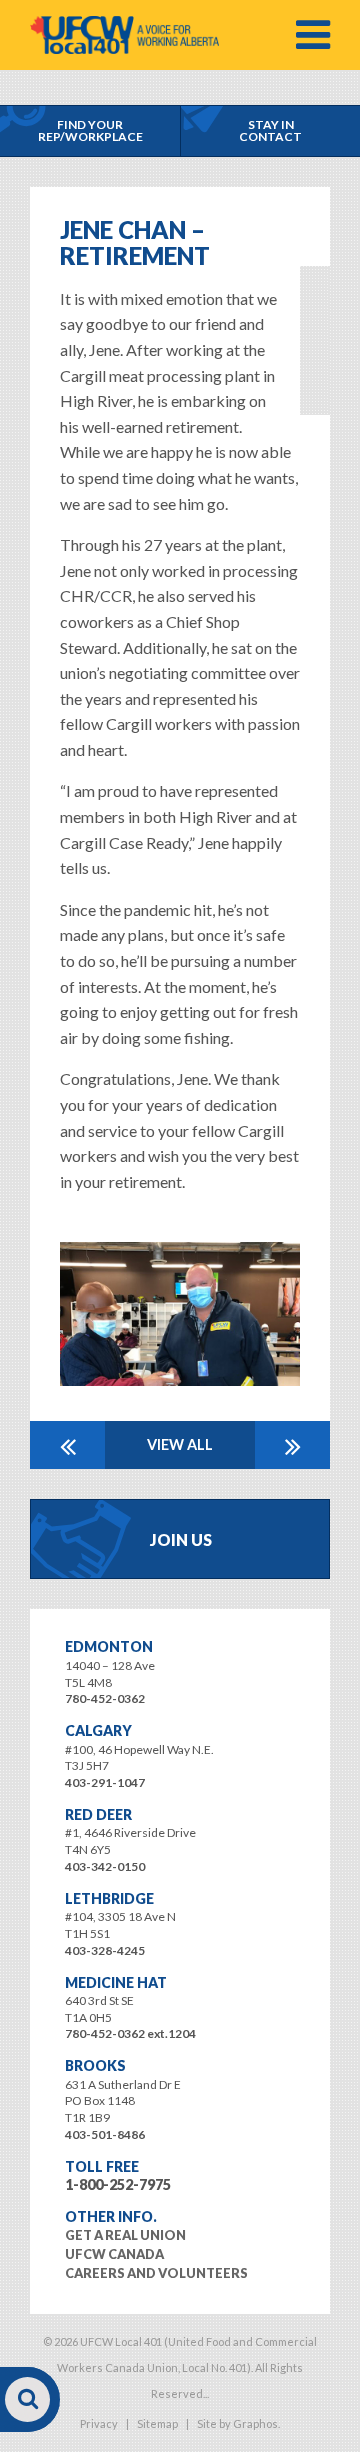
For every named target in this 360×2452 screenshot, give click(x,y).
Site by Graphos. (238, 2423)
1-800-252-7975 (118, 2184)
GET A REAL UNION (125, 2235)
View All (180, 1444)
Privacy (99, 2423)
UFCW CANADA (114, 2254)
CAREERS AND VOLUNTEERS (156, 2273)
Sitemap (157, 2423)
